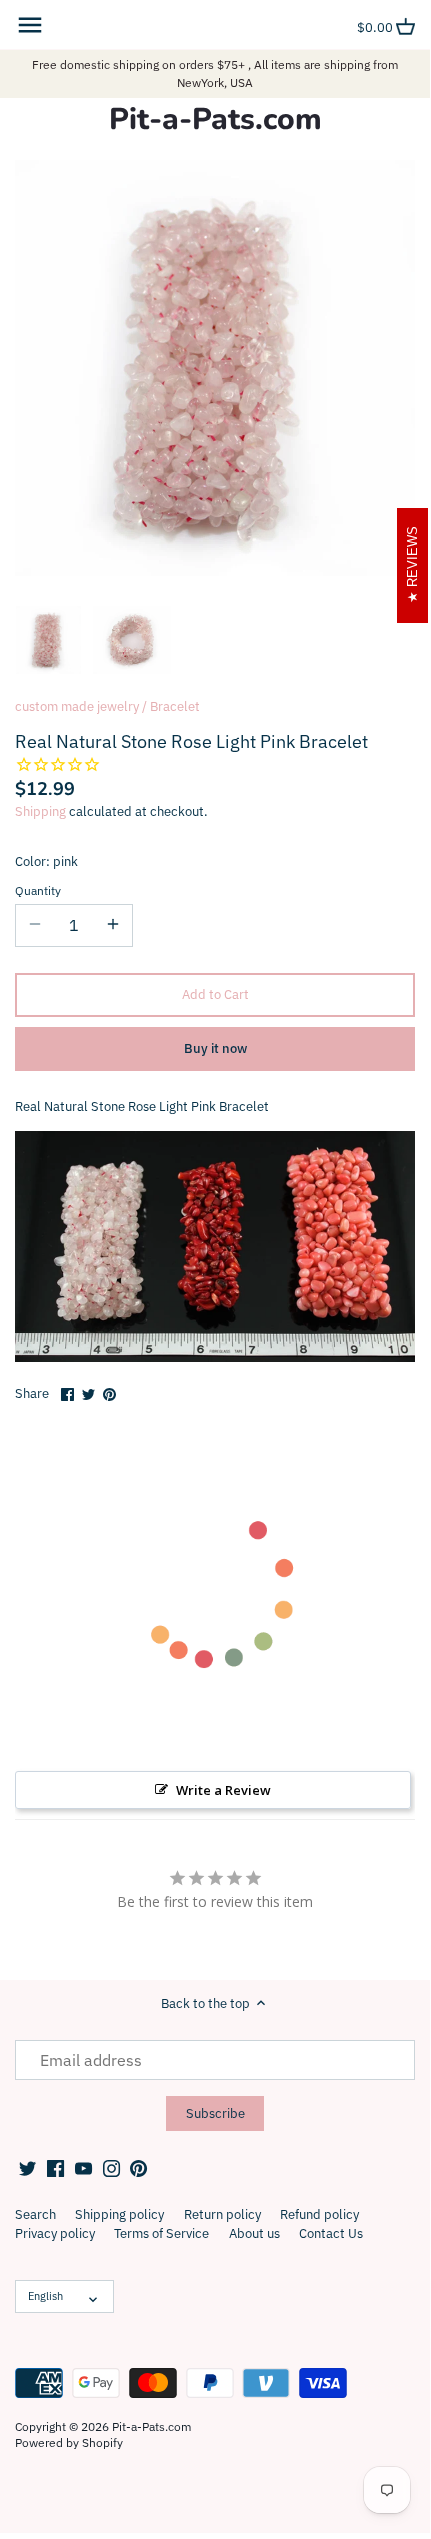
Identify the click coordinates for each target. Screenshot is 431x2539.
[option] (48, 640)
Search (35, 2214)
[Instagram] (111, 2168)
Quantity (38, 891)
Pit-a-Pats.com (215, 120)
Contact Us (331, 2233)
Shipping (40, 811)
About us (254, 2233)
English (45, 2296)
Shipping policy (119, 2214)
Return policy (222, 2214)
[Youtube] (83, 2168)
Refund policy (319, 2214)
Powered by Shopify (69, 2442)
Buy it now (215, 1048)
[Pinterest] (138, 2168)
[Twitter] (27, 2168)
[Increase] (113, 925)
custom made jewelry (77, 706)
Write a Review (223, 1790)
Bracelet (175, 706)
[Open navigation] (30, 25)
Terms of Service (161, 2233)
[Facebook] (55, 2168)
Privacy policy (55, 2233)
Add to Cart (215, 994)
